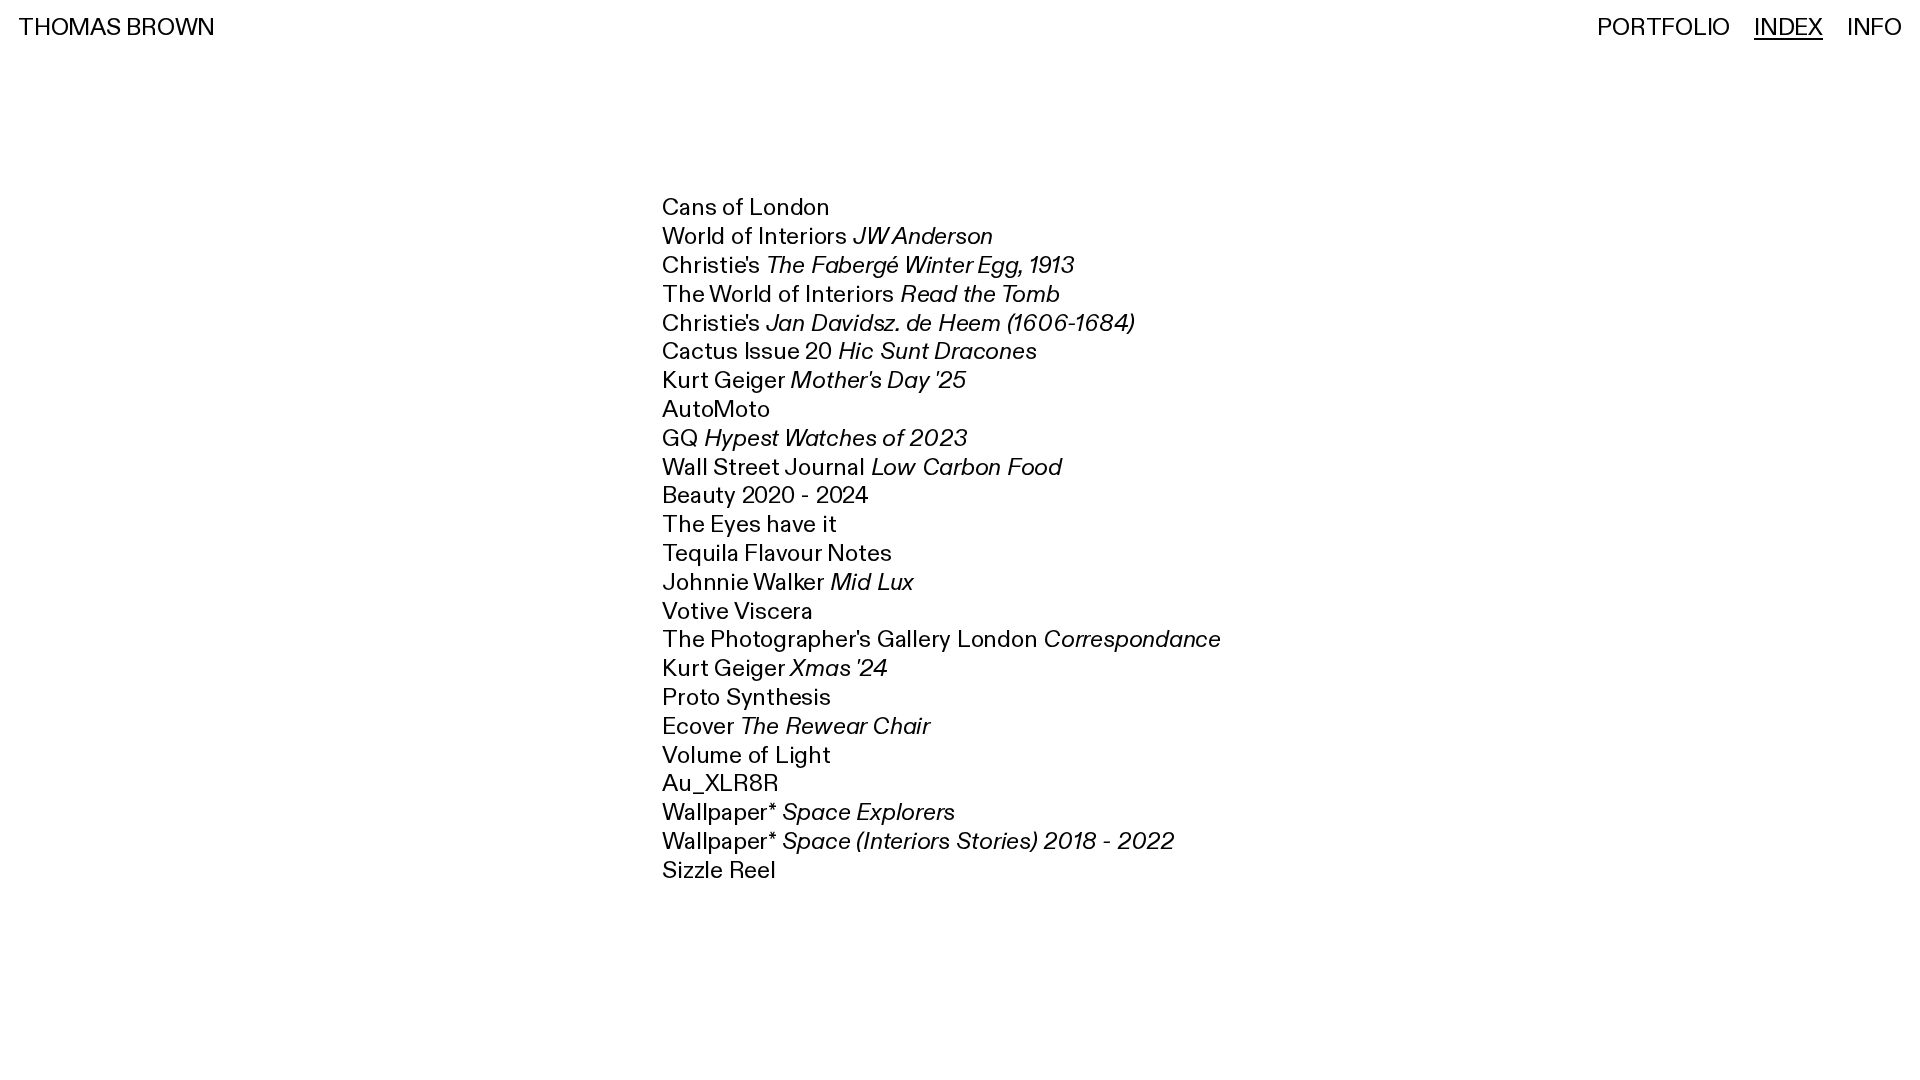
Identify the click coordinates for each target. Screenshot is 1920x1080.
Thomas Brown (116, 28)
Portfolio (1663, 28)
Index (1788, 28)
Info (1874, 28)
